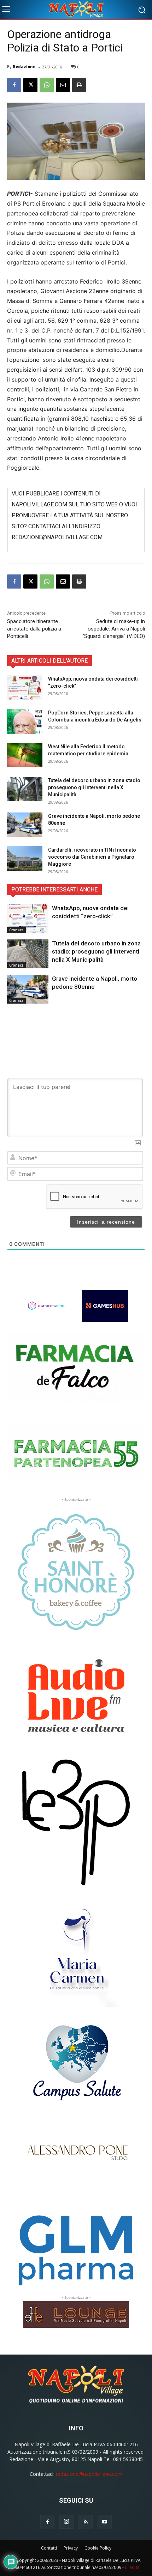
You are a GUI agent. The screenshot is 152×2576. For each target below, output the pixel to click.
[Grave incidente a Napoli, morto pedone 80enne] (25, 825)
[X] (30, 85)
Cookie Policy (98, 2548)
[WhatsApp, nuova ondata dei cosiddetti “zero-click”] (25, 687)
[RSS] (86, 2522)
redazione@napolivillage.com (89, 2474)
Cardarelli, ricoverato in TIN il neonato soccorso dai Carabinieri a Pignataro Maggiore (92, 857)
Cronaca (16, 930)
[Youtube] (105, 2522)
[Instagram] (66, 2522)
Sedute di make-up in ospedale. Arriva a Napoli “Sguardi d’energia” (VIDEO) (114, 629)
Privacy (71, 2548)
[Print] (79, 85)
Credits (132, 2567)
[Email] (63, 85)
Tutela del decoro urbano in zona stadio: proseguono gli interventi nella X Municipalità (95, 787)
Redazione (24, 66)
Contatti (49, 2548)
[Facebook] (14, 85)
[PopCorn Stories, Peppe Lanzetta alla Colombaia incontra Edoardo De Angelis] (25, 722)
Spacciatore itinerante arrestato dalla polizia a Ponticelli (34, 629)
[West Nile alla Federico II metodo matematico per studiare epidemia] (25, 755)
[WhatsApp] (47, 85)
